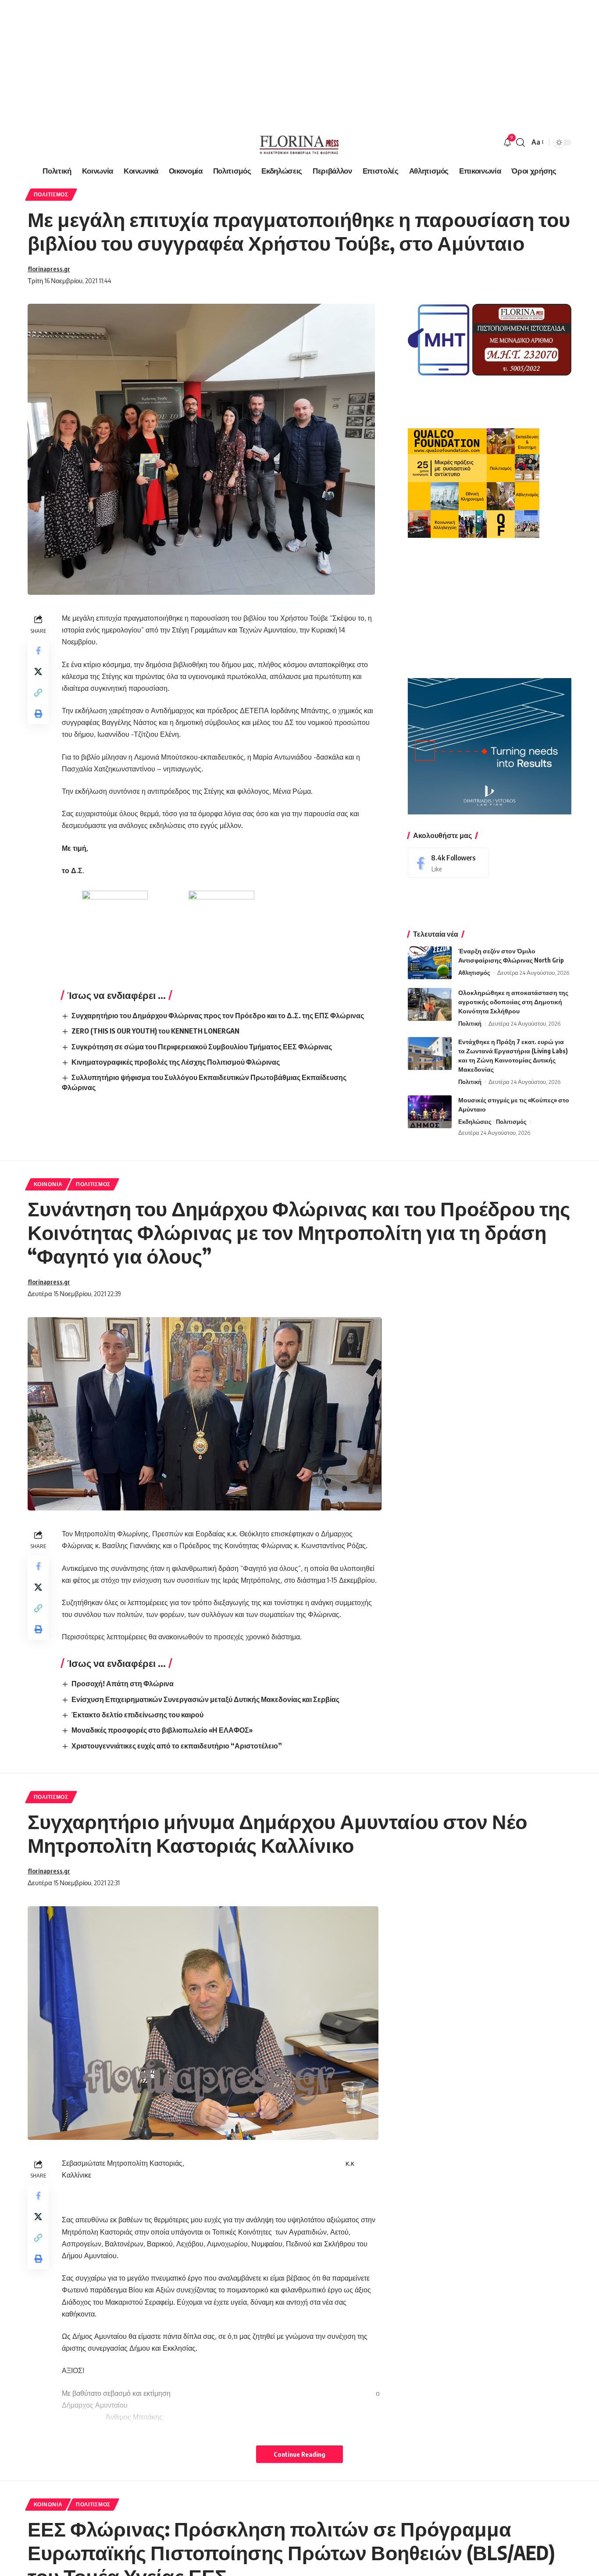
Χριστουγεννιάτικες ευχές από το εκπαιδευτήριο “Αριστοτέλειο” (177, 1746)
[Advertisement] (263, 61)
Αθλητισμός (474, 973)
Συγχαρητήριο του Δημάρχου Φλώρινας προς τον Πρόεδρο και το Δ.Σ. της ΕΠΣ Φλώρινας (218, 1016)
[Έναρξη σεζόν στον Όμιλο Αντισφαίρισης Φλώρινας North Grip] (430, 963)
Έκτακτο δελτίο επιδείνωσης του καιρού (137, 1715)
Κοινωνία (48, 1184)
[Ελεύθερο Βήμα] (299, 142)
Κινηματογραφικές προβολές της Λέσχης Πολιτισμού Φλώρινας (176, 1062)
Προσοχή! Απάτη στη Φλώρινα (123, 1684)
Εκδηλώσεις (475, 1122)
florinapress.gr (49, 269)
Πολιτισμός (51, 194)
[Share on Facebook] (38, 650)
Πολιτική (470, 1023)
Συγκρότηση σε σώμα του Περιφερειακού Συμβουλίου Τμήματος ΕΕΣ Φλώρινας (202, 1047)
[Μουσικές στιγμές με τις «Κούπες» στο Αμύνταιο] (430, 1112)
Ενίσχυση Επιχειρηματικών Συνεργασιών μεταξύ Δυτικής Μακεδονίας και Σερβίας (205, 1699)
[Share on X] (38, 672)
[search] (521, 142)
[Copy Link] (38, 693)
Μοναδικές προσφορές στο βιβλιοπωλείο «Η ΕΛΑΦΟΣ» (162, 1730)
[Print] (38, 714)
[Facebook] (448, 863)
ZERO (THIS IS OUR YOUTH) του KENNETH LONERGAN (155, 1031)
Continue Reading (299, 2454)
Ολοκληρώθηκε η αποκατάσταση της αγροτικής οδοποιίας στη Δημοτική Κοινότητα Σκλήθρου (513, 1002)
